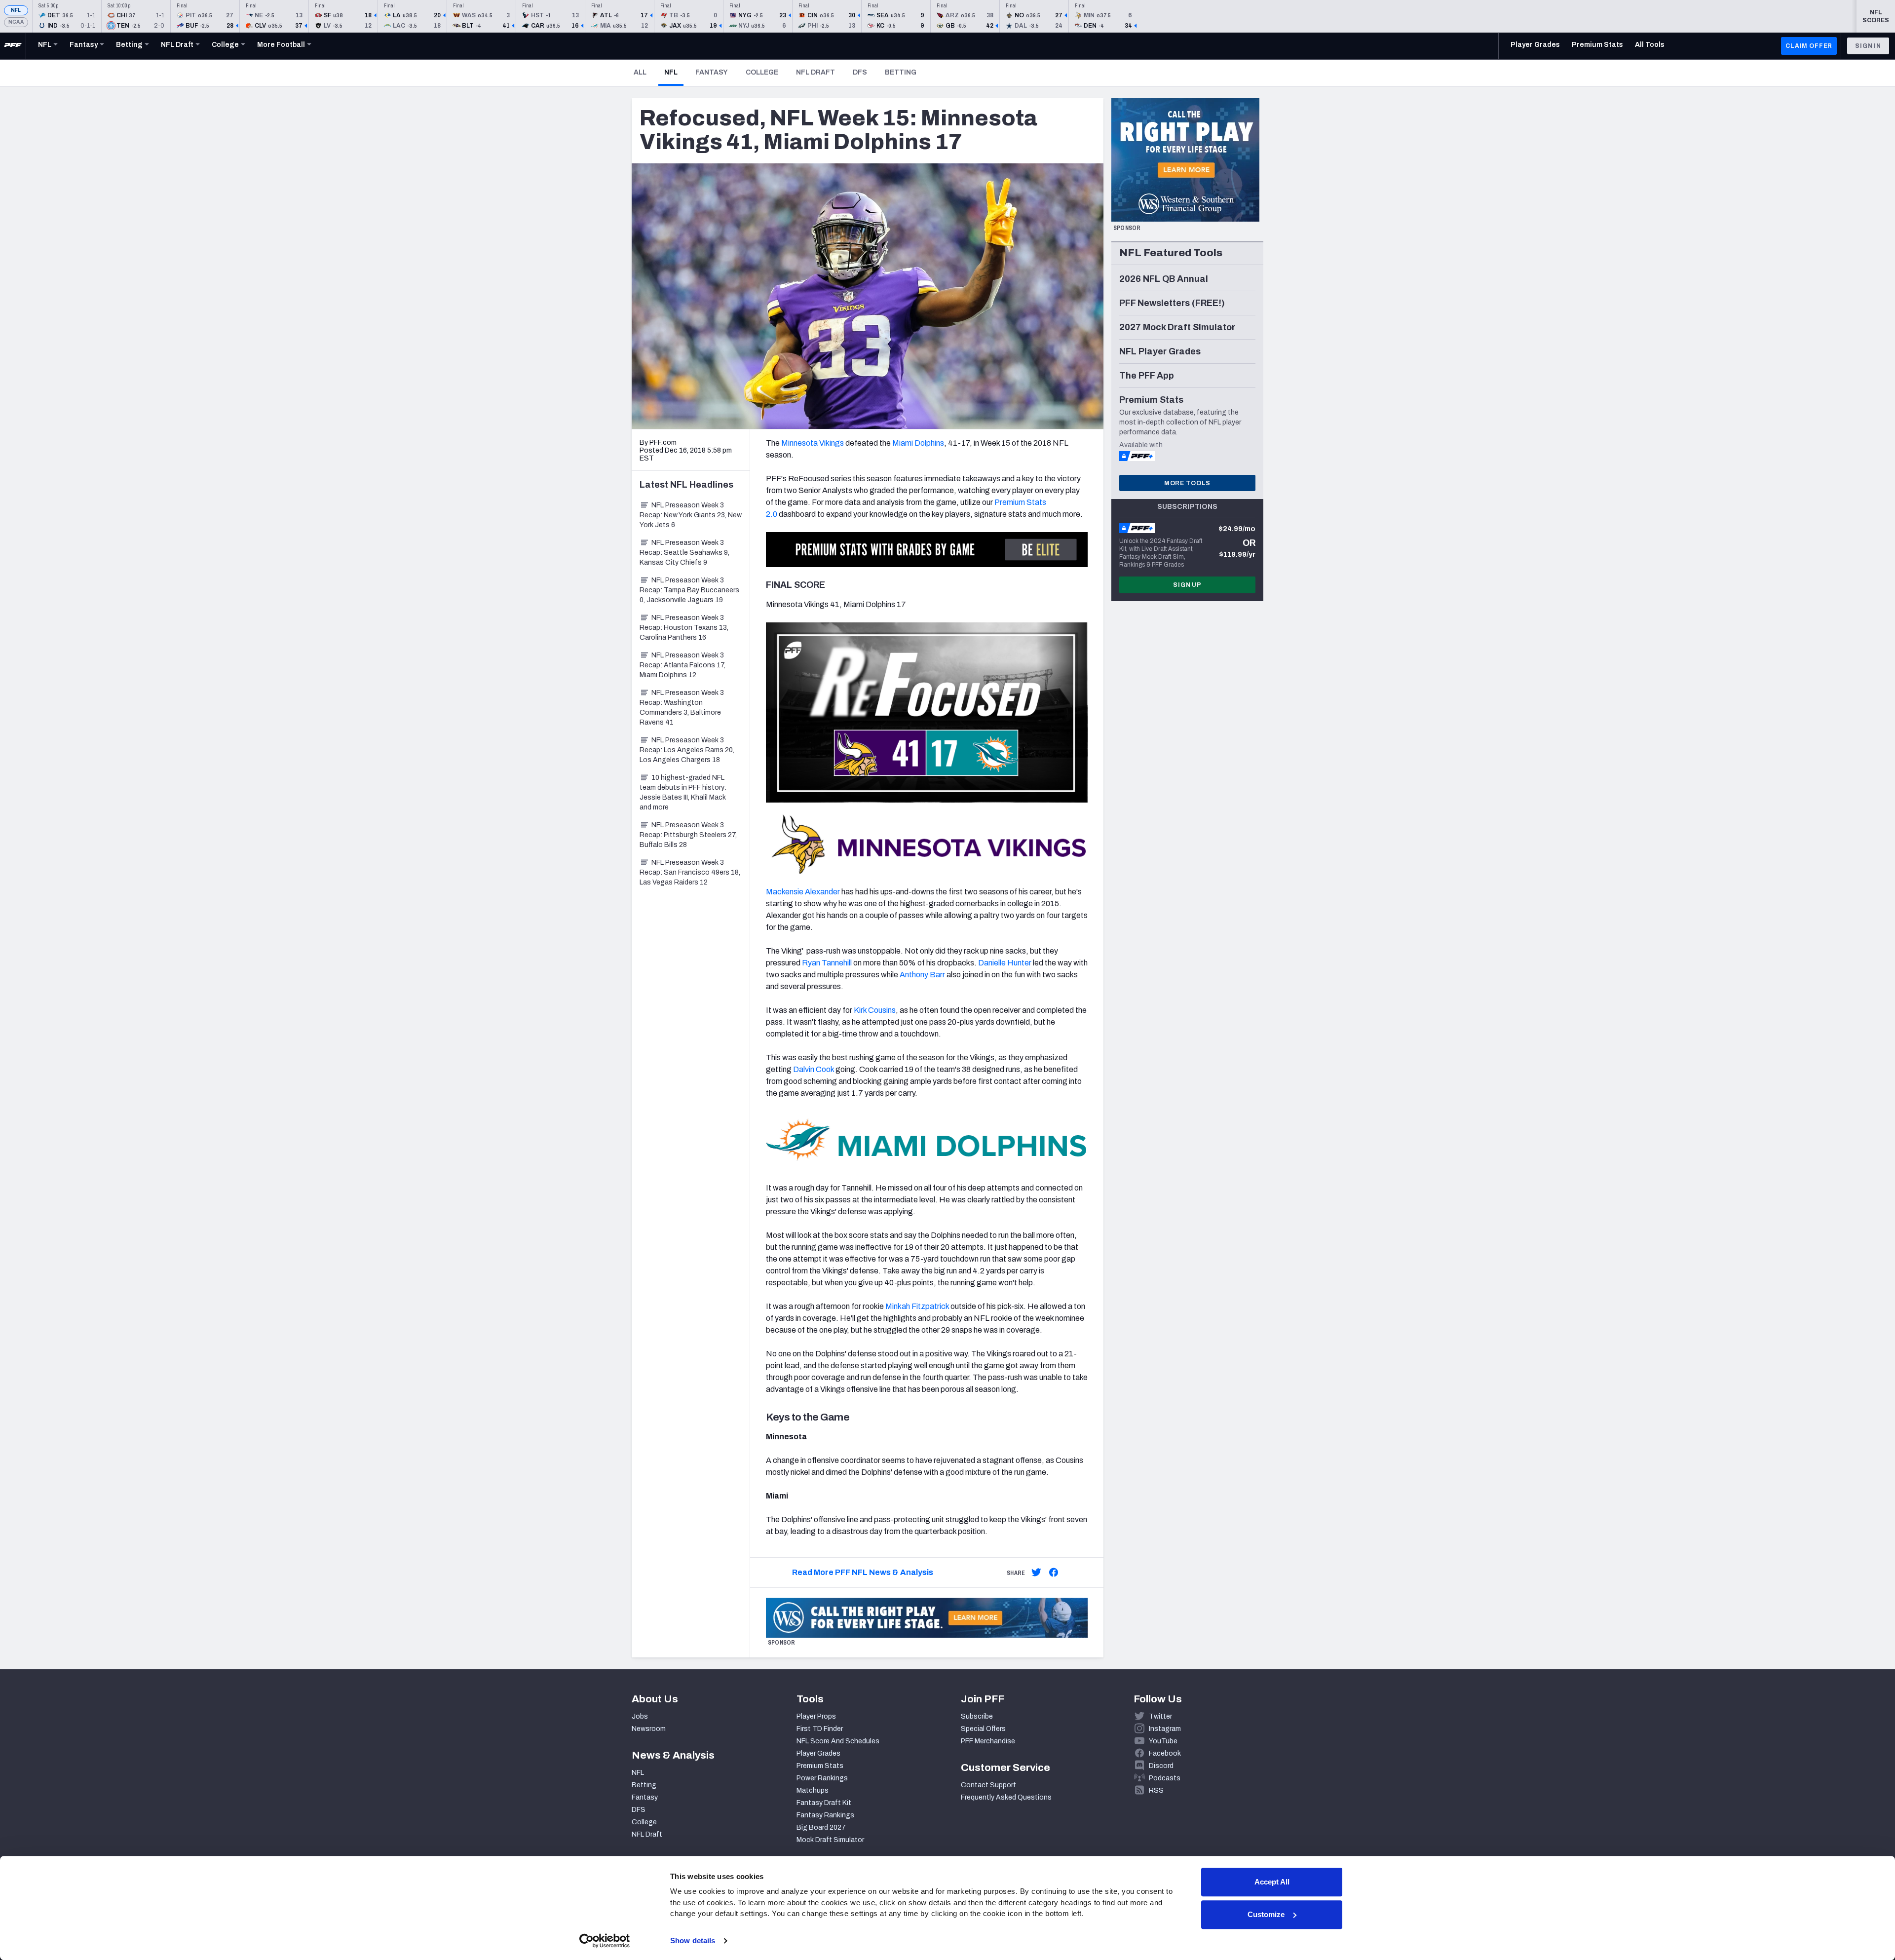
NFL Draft (815, 72)
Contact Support (988, 1785)
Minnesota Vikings (813, 443)
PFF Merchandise (988, 1741)
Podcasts (1165, 1778)
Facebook (1165, 1753)
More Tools (1187, 483)
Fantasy (712, 72)
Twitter (1160, 1716)
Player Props (816, 1716)
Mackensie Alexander (803, 892)
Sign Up (1187, 585)
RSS (1156, 1790)
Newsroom (649, 1729)
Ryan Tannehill (827, 963)
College (762, 72)
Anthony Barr (922, 975)
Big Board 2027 (821, 1827)
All (640, 72)
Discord (1161, 1766)
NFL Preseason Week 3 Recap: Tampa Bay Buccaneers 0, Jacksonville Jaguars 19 (689, 590)
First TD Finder (820, 1729)
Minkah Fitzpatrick (917, 1306)
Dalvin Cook (814, 1069)
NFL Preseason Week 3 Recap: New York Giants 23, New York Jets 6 (691, 515)
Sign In (1868, 46)
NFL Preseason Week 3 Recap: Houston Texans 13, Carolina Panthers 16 (684, 628)
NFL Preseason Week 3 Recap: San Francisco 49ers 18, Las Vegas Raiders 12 (690, 872)
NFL (16, 10)
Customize (1266, 1914)
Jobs (640, 1716)
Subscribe (977, 1716)
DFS (860, 72)
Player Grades (818, 1753)
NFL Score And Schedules (838, 1741)
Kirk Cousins (875, 1010)
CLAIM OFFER (1809, 46)
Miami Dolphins (918, 443)
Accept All (1272, 1882)
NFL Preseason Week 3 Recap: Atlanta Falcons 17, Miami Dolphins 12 (682, 665)
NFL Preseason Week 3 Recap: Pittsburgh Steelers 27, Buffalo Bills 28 (688, 835)
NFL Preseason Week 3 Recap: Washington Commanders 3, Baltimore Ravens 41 (682, 708)
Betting (901, 72)
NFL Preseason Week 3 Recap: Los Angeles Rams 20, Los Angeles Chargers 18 (687, 750)
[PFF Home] (13, 46)
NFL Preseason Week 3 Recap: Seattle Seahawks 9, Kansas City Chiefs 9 (684, 553)
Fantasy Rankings (825, 1815)
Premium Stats (820, 1766)
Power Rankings (822, 1778)
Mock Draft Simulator (830, 1840)
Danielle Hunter (1005, 963)
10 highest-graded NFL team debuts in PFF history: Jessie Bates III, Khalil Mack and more (683, 792)
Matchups (813, 1790)
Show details (693, 1941)
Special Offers (983, 1729)
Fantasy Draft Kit (824, 1803)
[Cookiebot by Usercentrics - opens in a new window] (605, 1941)
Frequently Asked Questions (1006, 1797)
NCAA (16, 22)
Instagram (1165, 1729)
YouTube (1163, 1741)
